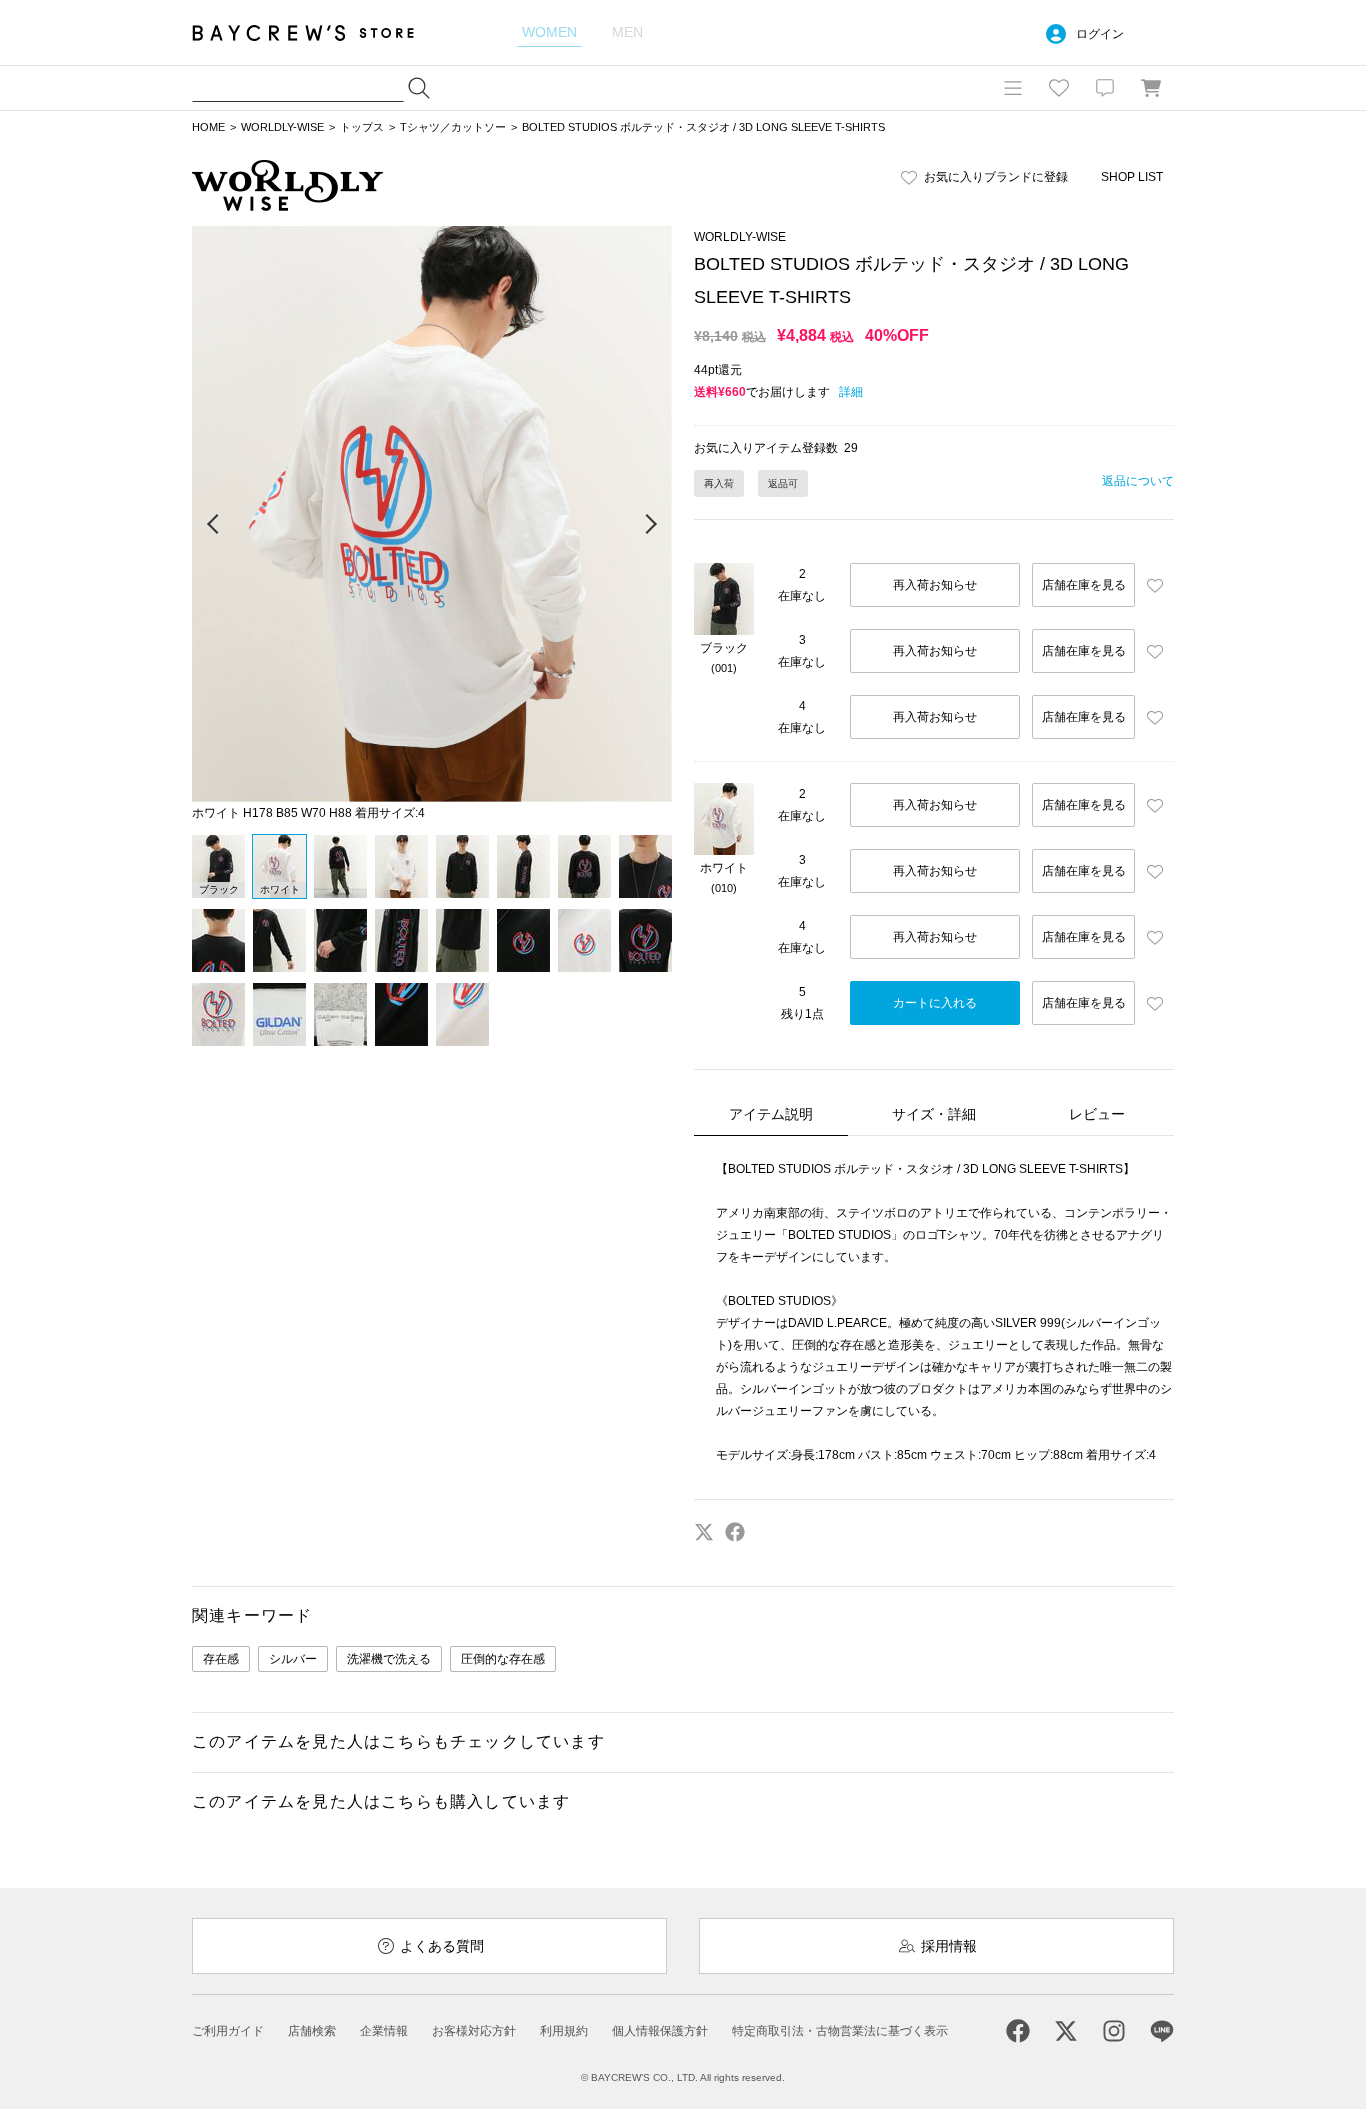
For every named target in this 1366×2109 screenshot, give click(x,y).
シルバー (293, 1659)
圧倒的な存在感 (503, 1659)
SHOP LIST (1132, 177)
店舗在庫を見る (1084, 585)
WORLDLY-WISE (282, 127)
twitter (704, 1532)
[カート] (1151, 88)
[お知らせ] (1105, 88)
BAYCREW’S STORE (317, 32)
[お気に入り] (1059, 88)
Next (650, 525)
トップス (362, 127)
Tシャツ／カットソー (453, 127)
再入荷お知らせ (935, 585)
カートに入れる (935, 1003)
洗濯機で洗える (389, 1659)
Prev (214, 525)
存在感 (221, 1659)
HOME (208, 127)
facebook (735, 1532)
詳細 (851, 392)
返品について (1138, 481)
